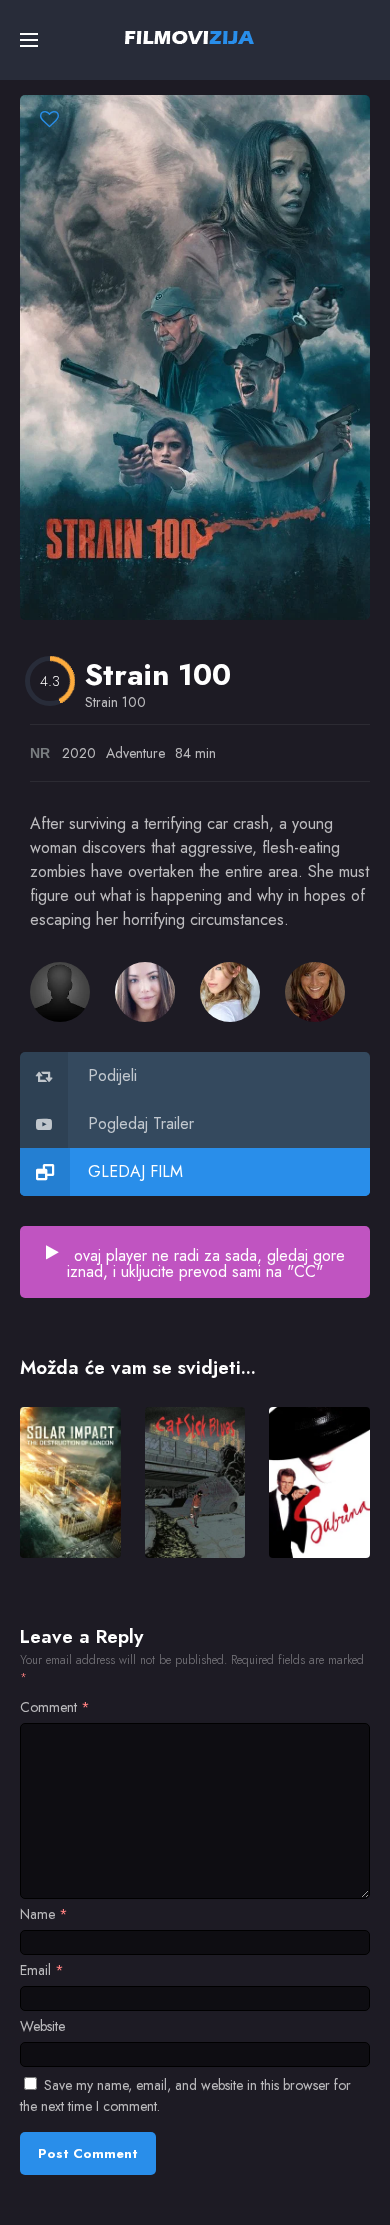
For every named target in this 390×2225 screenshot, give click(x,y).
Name (44, 1914)
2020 (79, 753)
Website (42, 2026)
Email (42, 1970)
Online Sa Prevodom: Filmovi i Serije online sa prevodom (189, 37)
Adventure (135, 753)
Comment (55, 1707)
